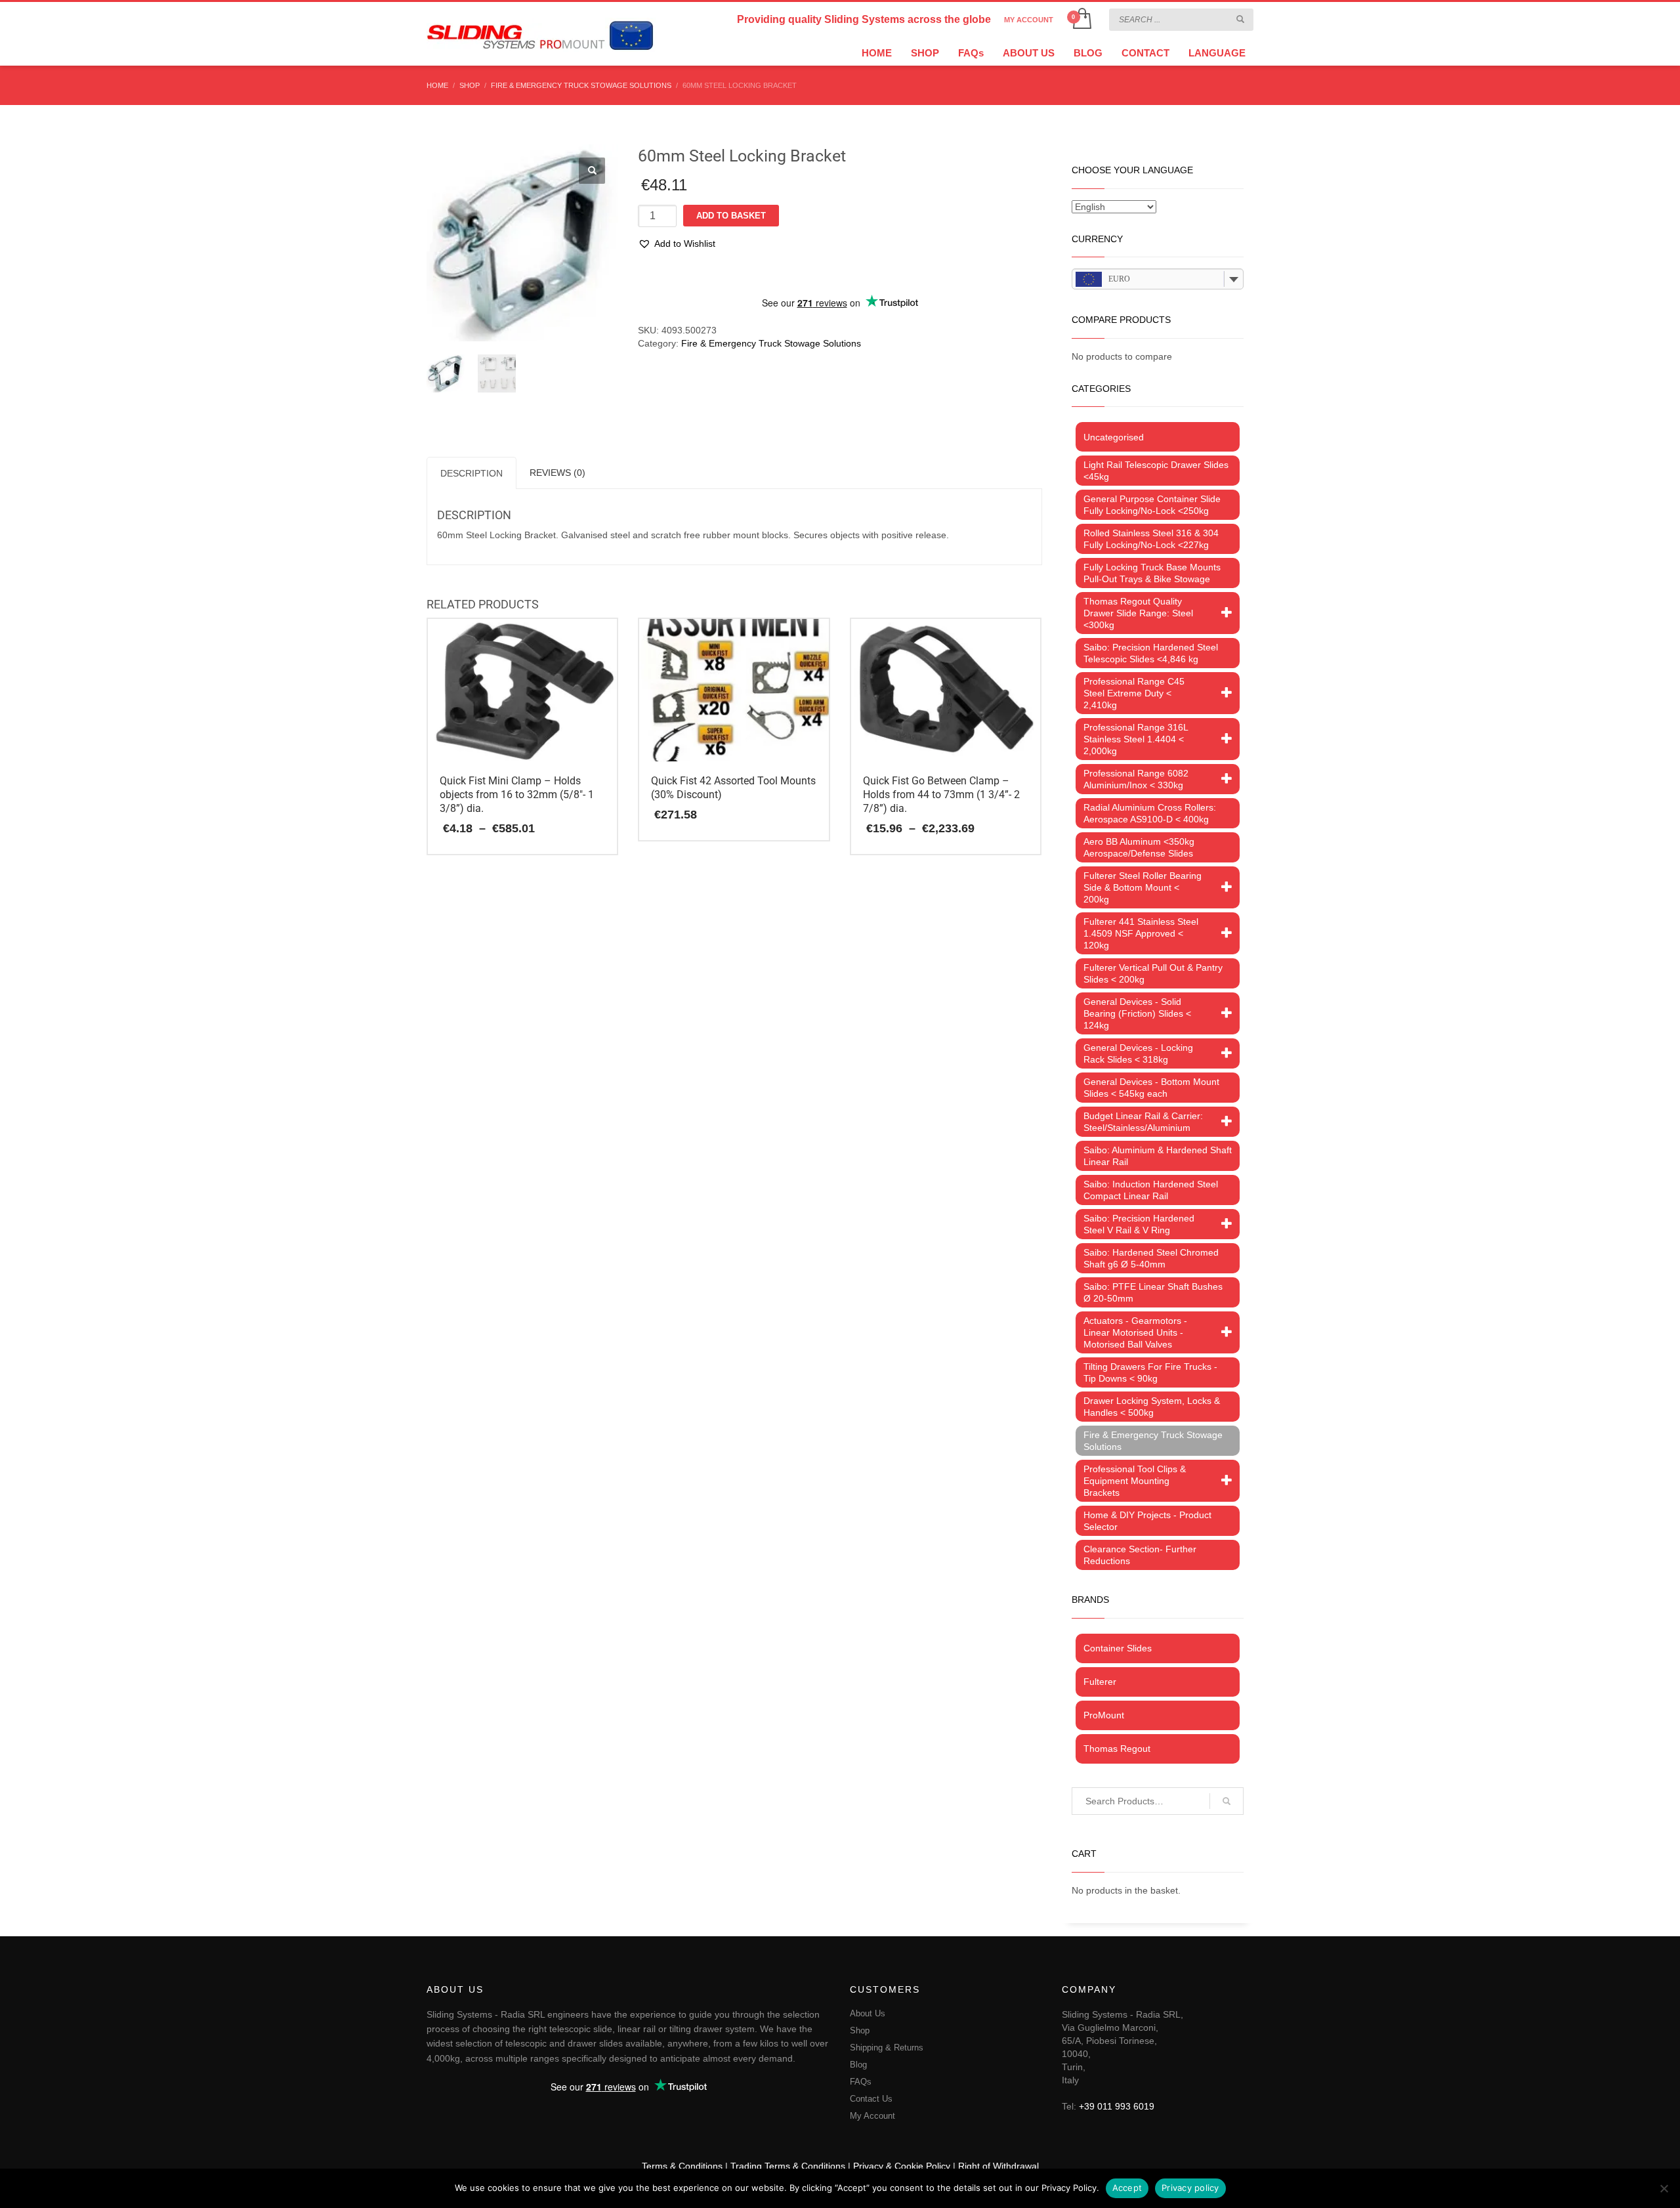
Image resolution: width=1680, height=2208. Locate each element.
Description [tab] (472, 473)
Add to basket (731, 216)
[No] (1664, 2188)
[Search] (1227, 1801)
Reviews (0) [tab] (557, 473)
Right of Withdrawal (998, 2166)
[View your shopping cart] (1081, 20)
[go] (1240, 19)
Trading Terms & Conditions (788, 2166)
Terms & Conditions (682, 2166)
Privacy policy (1190, 2188)
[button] (592, 171)
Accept (1127, 2188)
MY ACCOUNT (1029, 20)
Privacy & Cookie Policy (902, 2166)
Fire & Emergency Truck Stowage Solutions (771, 343)
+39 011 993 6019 (1117, 2106)
